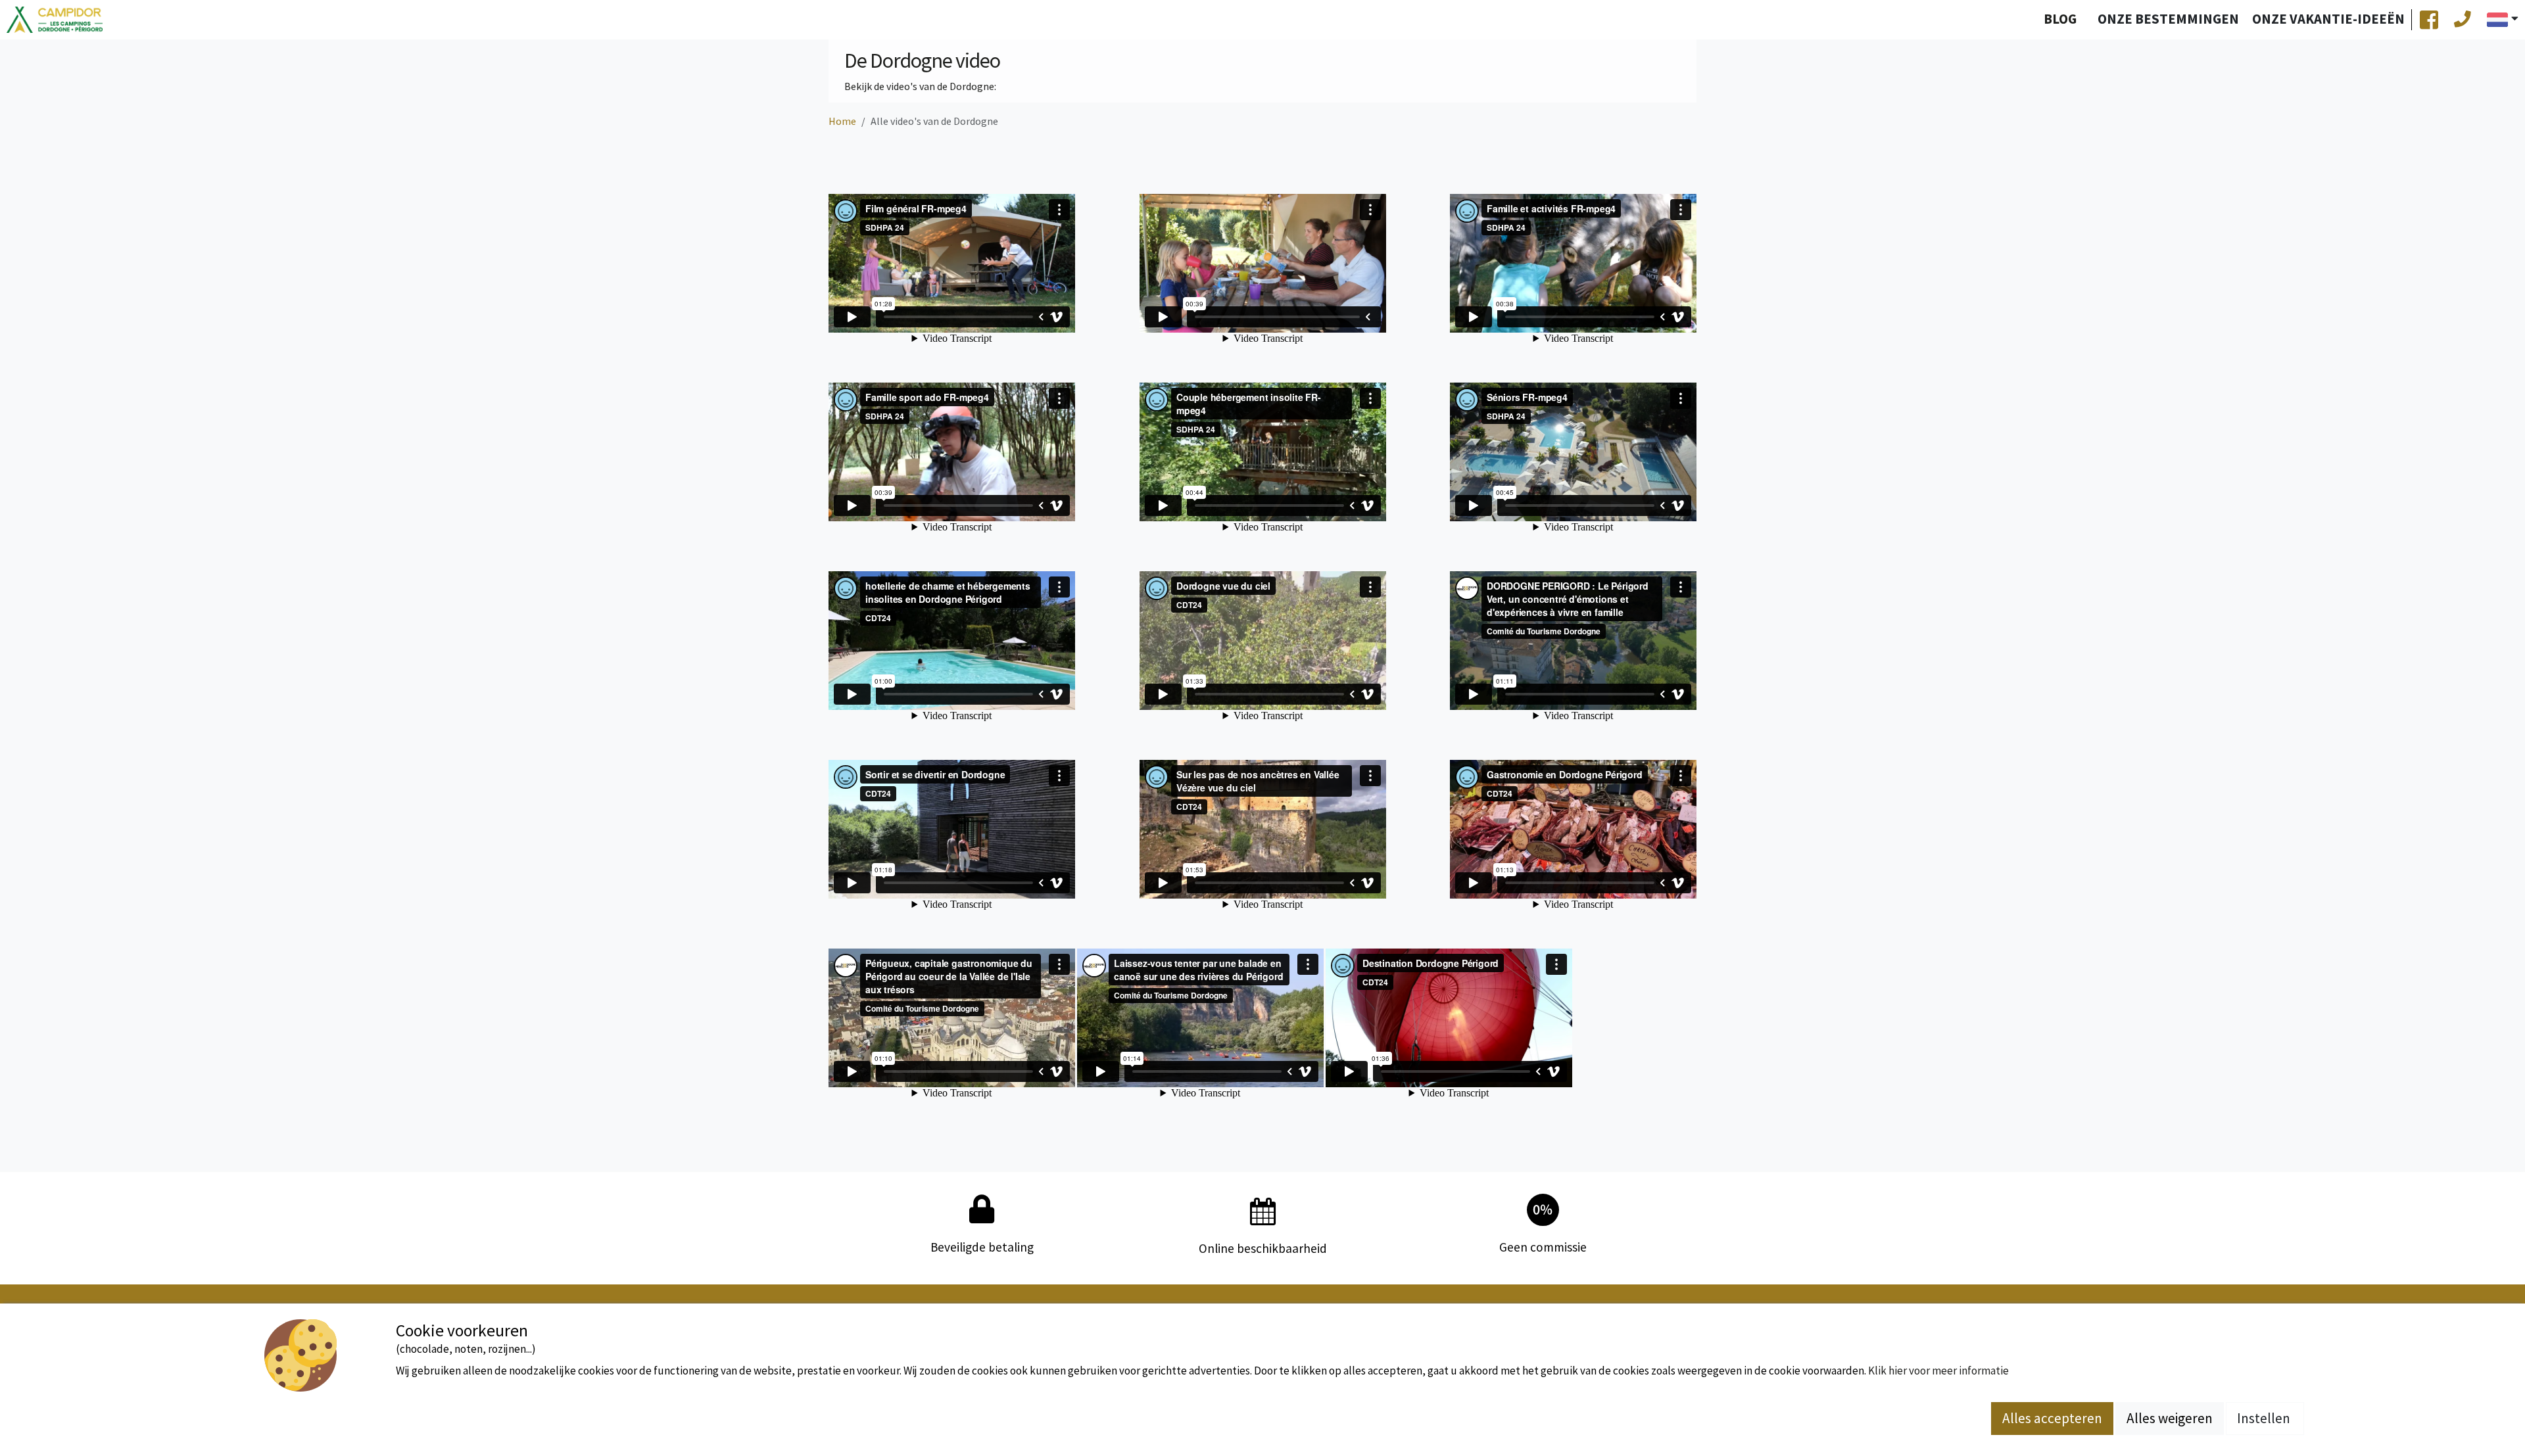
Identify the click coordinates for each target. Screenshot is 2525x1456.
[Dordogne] (55, 20)
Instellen (2265, 1418)
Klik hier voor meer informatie (1938, 1371)
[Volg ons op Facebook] (2429, 20)
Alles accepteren (2052, 1418)
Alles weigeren (2170, 1418)
